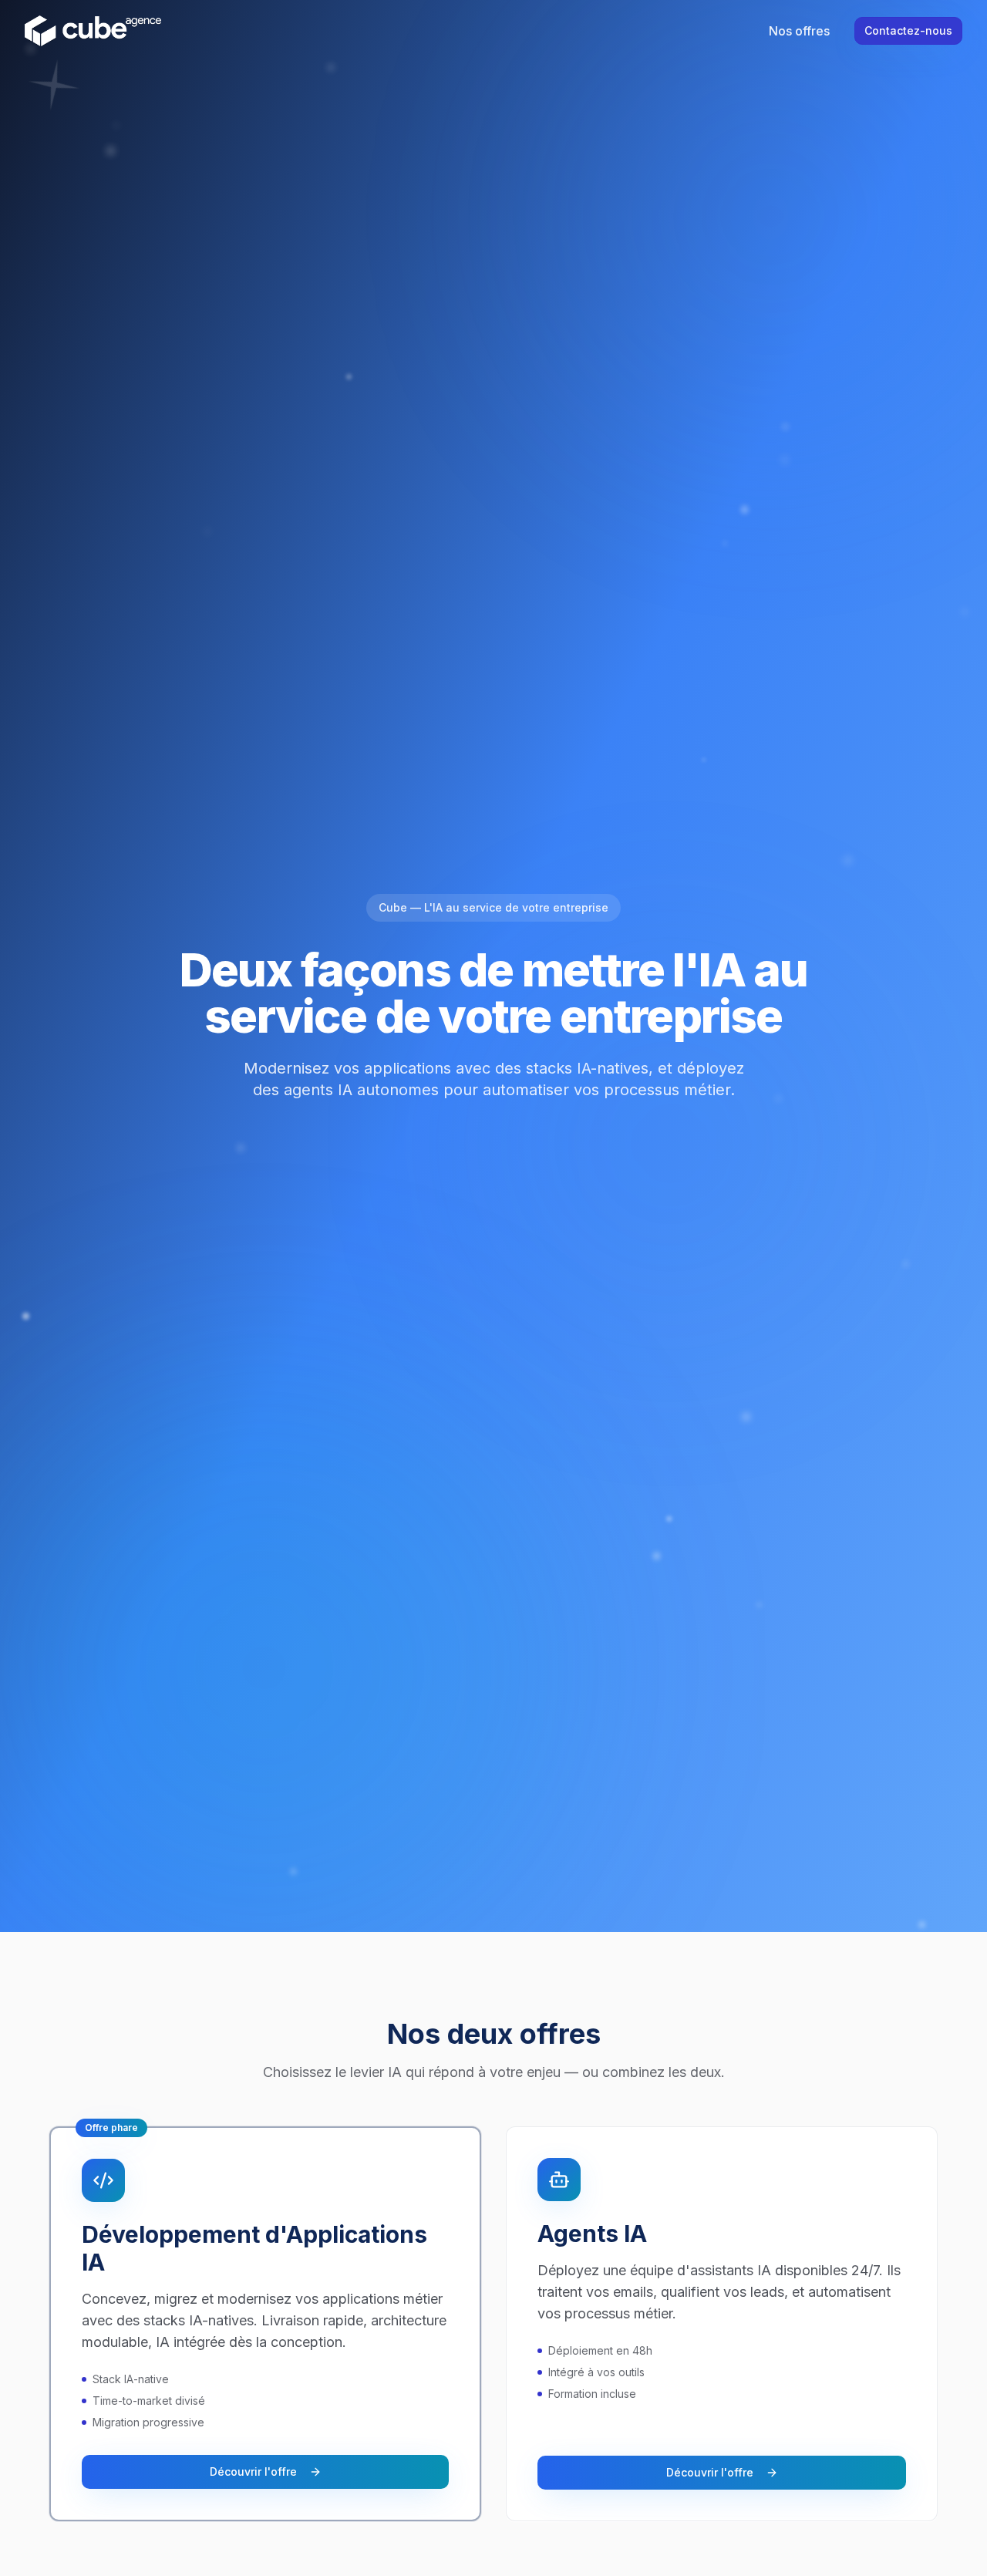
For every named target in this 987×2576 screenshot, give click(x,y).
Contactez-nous (908, 30)
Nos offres (799, 31)
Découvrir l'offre (253, 2471)
